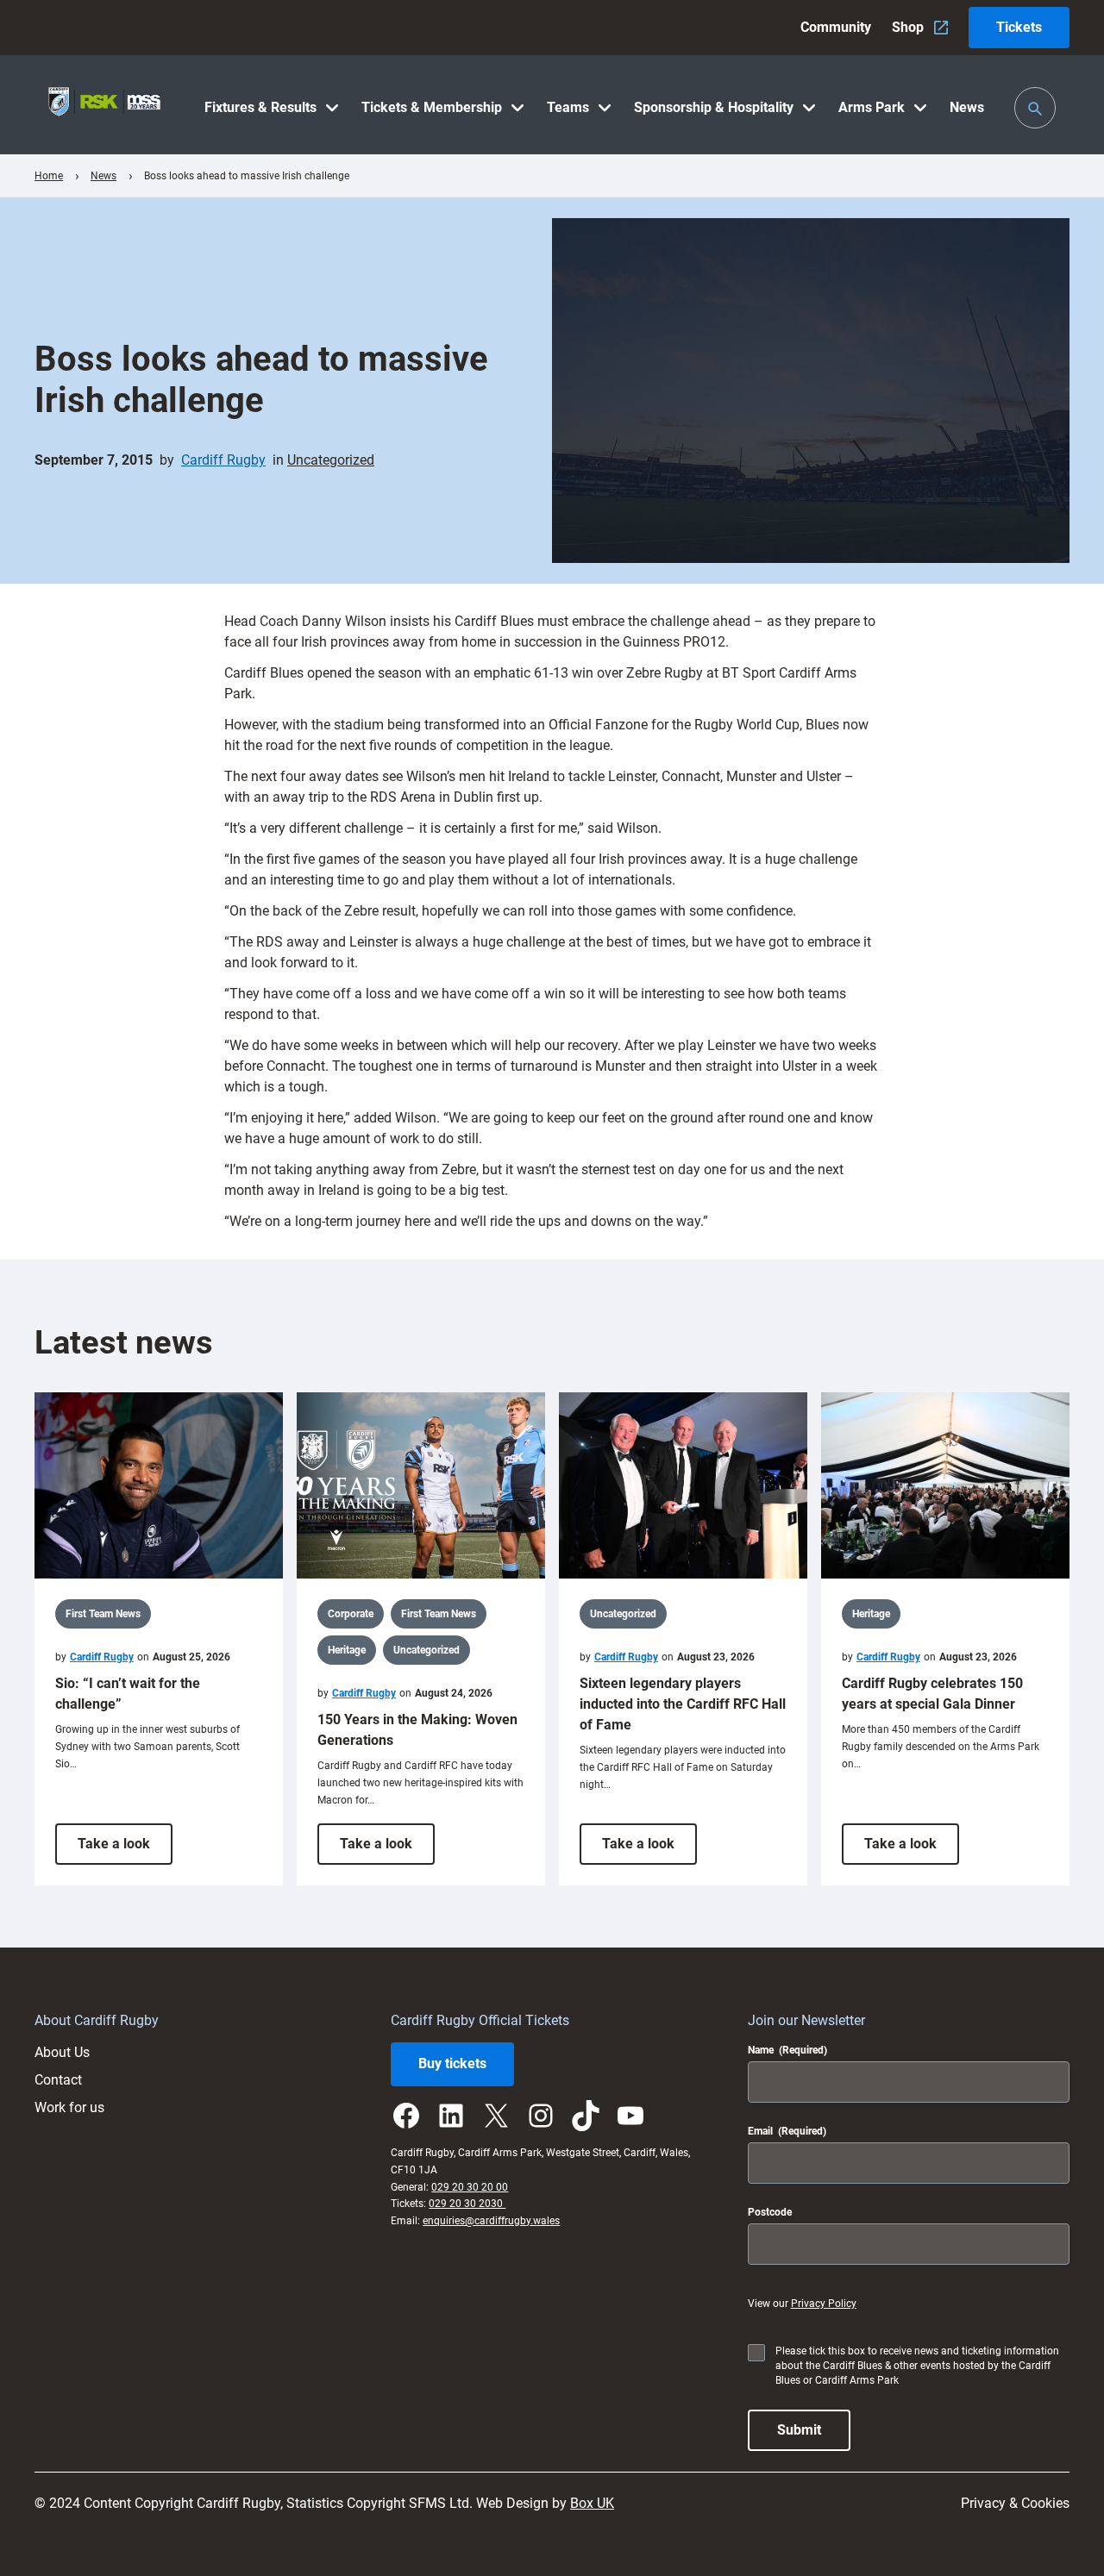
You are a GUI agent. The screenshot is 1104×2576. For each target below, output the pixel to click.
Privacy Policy (824, 2304)
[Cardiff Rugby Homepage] (104, 105)
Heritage (347, 1650)
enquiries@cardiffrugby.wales (491, 2221)
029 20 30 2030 (467, 2204)
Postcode (770, 2212)
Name (787, 2050)
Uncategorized (331, 460)
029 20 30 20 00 (470, 2187)
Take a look (125, 1850)
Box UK (592, 2503)
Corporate (351, 1614)
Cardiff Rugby (223, 460)
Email (787, 2131)
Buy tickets (452, 2063)
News (103, 176)
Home (49, 176)
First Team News (103, 1614)
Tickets (1019, 27)
